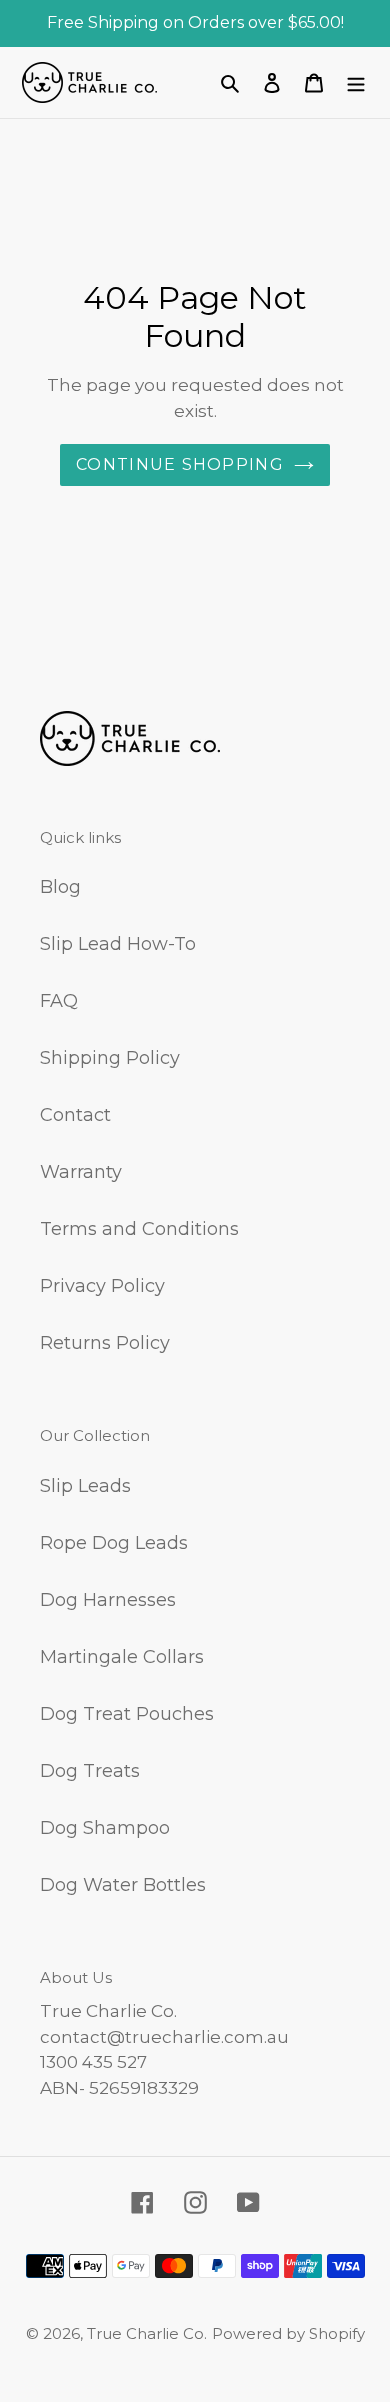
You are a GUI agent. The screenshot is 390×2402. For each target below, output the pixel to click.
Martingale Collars (122, 1657)
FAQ (59, 1001)
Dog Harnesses (108, 1600)
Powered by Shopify (288, 2333)
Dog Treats (90, 1771)
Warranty (81, 1172)
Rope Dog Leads (114, 1543)
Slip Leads (85, 1486)
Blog (60, 887)
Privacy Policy (102, 1286)
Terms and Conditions (139, 1229)
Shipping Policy (110, 1058)
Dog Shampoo (105, 1828)
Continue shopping (180, 464)
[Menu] (356, 82)
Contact (75, 1115)
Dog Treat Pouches (127, 1714)
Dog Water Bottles (123, 1885)
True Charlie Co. (147, 2333)
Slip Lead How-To (118, 944)
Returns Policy (105, 1343)
